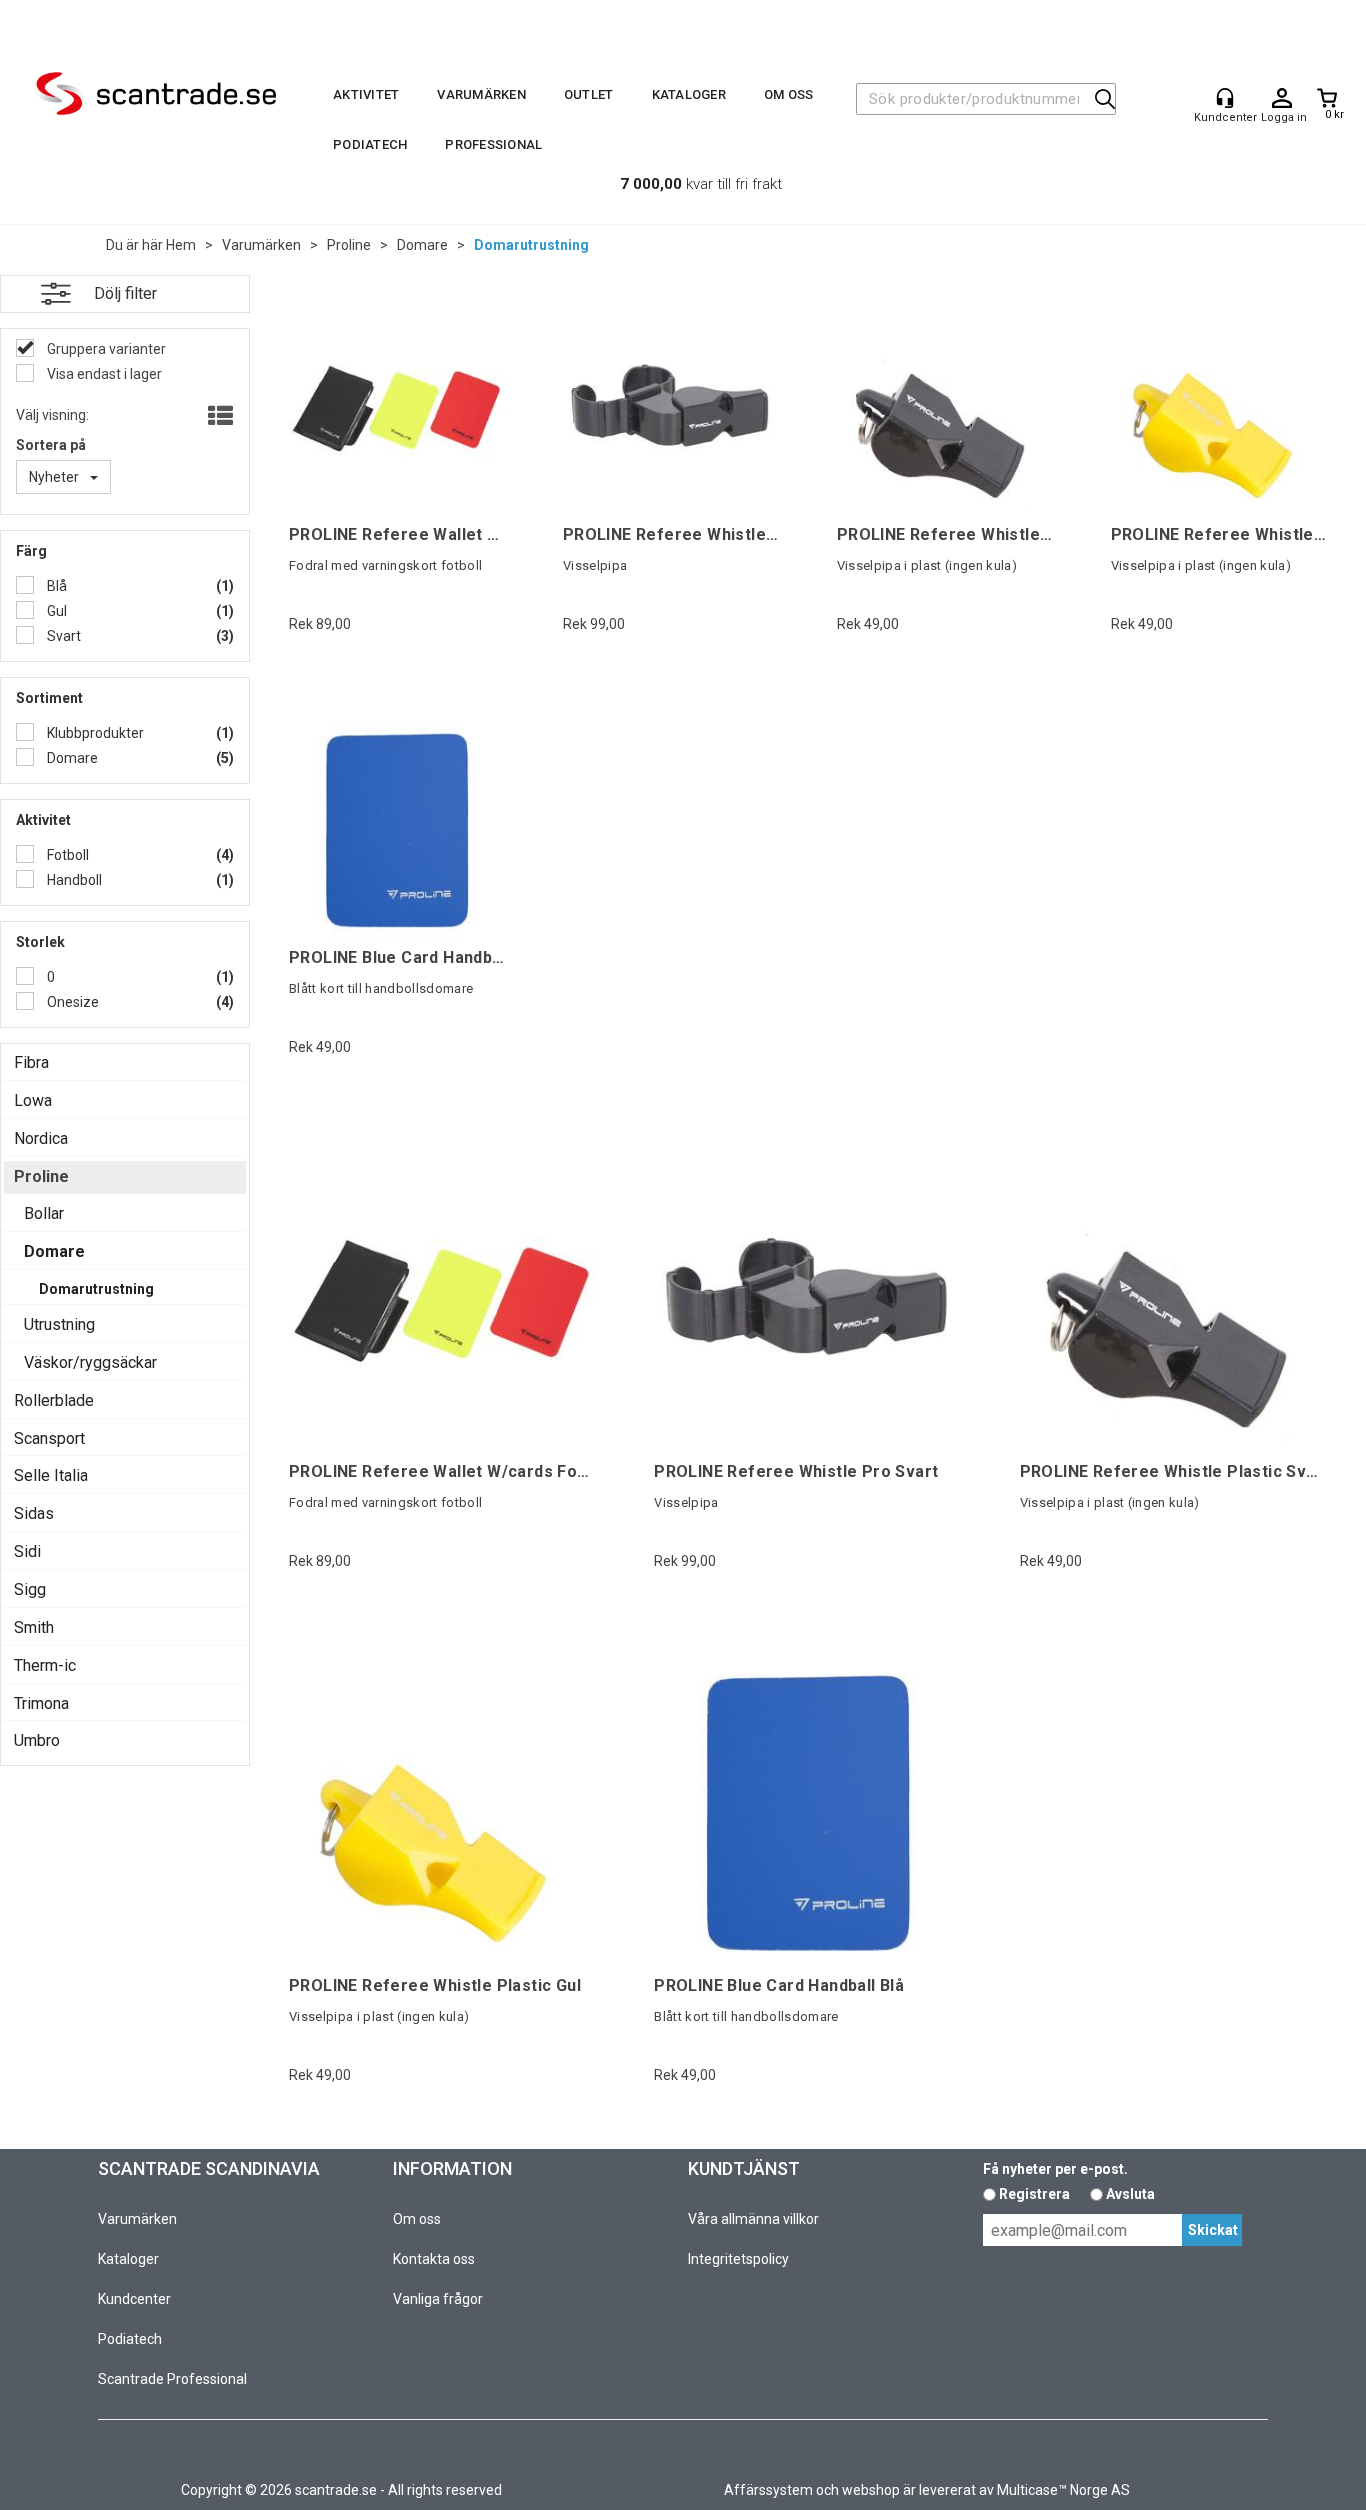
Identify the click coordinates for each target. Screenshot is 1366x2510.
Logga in (1282, 99)
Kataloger (689, 94)
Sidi (27, 1551)
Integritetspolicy (738, 2259)
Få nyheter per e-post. (1055, 2169)
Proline (349, 245)
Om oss (789, 94)
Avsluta (1130, 2194)
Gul (55, 611)
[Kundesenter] (1225, 98)
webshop (871, 2490)
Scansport (49, 1438)
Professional (493, 144)
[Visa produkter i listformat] (218, 417)
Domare (422, 245)
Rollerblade (54, 1400)
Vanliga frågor (438, 2299)
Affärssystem (768, 2490)
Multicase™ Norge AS (1063, 2490)
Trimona (41, 1703)
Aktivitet (366, 94)
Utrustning (59, 1324)
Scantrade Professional (172, 2379)
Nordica (41, 1138)
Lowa (33, 1100)
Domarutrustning (531, 245)
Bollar (44, 1213)
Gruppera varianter (105, 349)
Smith (34, 1627)
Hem (181, 245)
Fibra (31, 1062)
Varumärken (481, 94)
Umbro (37, 1740)
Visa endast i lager (103, 374)
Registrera (1034, 2194)
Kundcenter (134, 2299)
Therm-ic (45, 1665)
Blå (55, 586)
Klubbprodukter (94, 733)
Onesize (71, 1002)
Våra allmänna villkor (753, 2219)
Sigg (30, 1589)
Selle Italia (51, 1475)
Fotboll (66, 855)
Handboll (73, 880)
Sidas (34, 1513)
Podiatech (370, 144)
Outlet (589, 94)
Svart (62, 636)
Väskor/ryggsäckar (90, 1362)
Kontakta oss (434, 2259)
